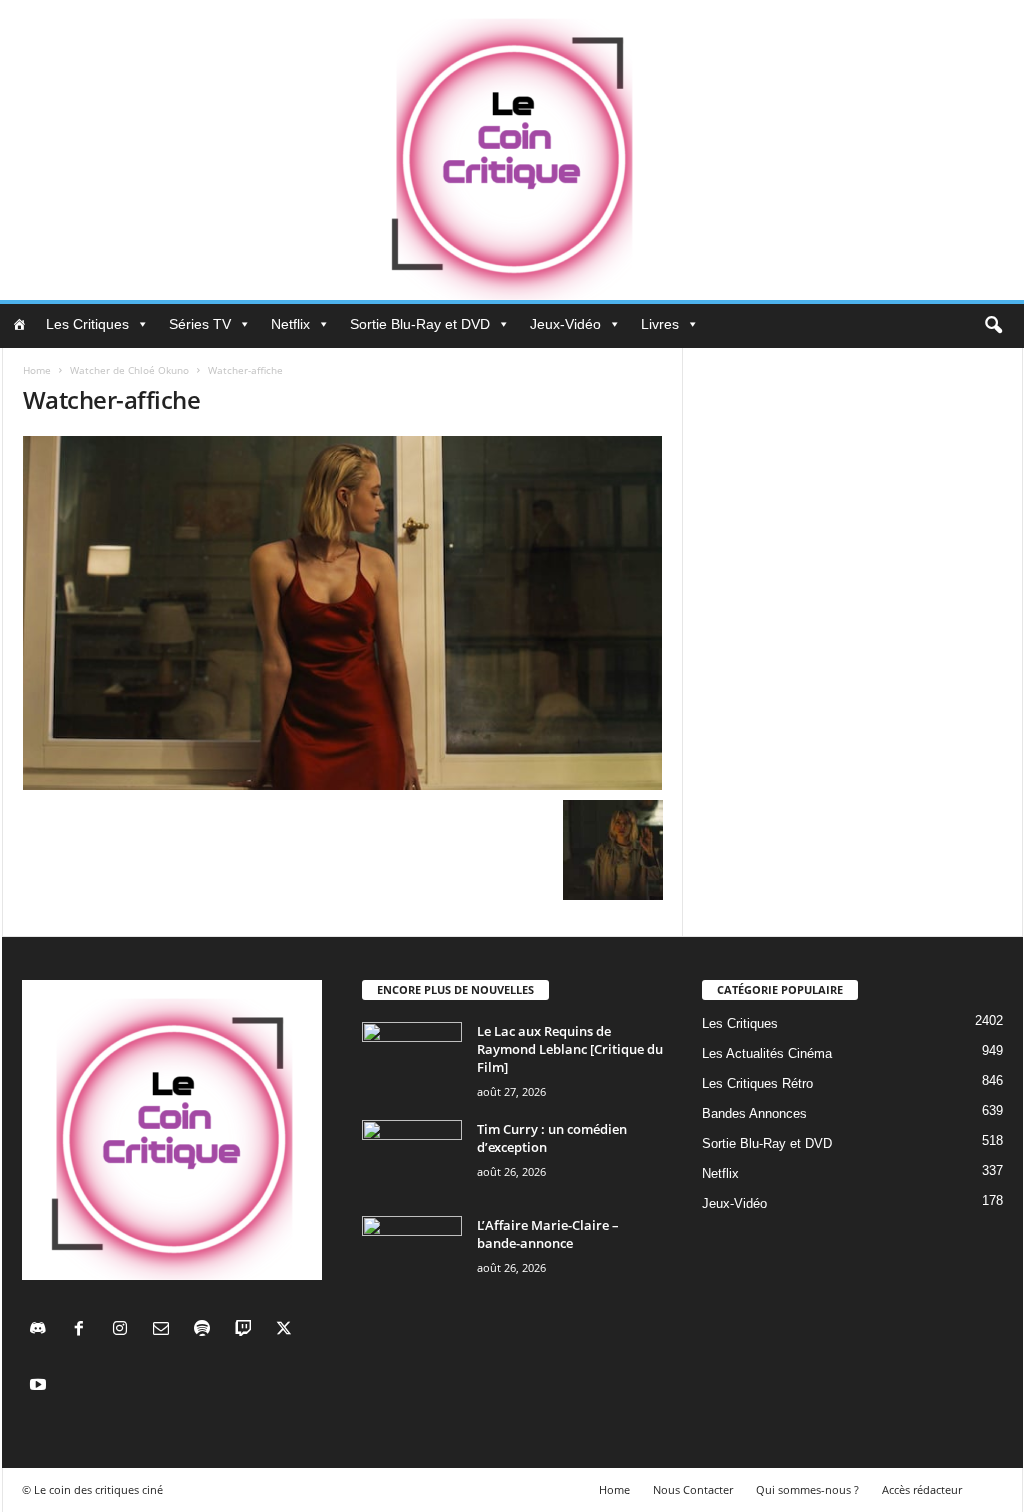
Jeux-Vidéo (565, 324)
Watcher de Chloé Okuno (129, 370)
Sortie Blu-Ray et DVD (420, 324)
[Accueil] (19, 324)
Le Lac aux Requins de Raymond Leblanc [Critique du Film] (570, 1049)
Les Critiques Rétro (757, 1083)
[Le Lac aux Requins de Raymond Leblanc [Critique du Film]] (412, 1059)
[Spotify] (206, 1330)
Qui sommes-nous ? (807, 1489)
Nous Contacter (693, 1489)
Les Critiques (87, 324)
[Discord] (42, 1330)
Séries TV (200, 324)
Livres (660, 324)
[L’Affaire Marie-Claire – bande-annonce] (412, 1253)
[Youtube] (40, 1386)
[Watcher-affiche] (343, 613)
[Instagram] (124, 1330)
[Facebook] (83, 1330)
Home (37, 370)
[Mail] (165, 1330)
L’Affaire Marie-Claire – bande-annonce (548, 1234)
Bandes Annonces (754, 1113)
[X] (286, 1330)
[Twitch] (247, 1330)
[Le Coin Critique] (512, 150)
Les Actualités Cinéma (767, 1053)
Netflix (290, 324)
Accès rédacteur (922, 1489)
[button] (993, 326)
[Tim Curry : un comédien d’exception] (412, 1157)
